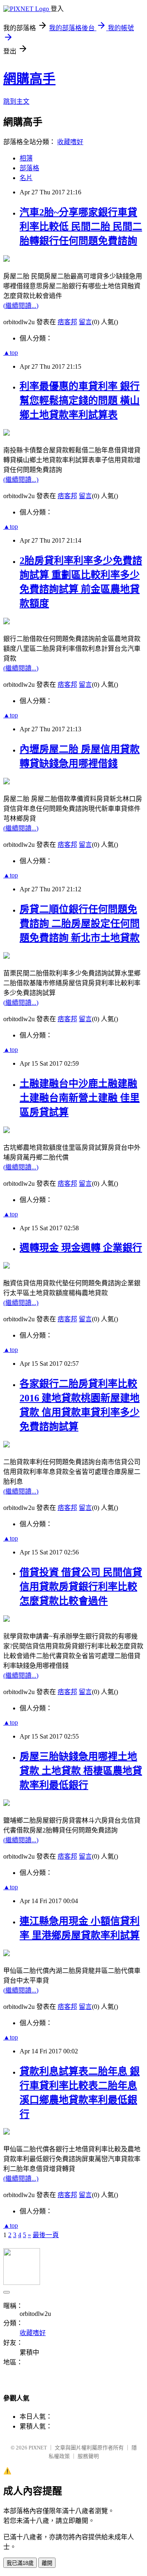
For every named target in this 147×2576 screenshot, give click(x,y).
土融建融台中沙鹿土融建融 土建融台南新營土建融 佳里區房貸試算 (80, 1098)
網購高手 (29, 79)
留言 (85, 322)
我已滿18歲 (20, 2563)
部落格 (29, 168)
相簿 (26, 158)
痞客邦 (67, 322)
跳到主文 (16, 101)
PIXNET (38, 2448)
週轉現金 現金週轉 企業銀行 (81, 1248)
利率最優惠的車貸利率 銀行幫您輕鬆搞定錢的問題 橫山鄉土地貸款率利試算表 (80, 401)
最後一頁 (46, 2235)
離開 (47, 2563)
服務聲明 (88, 2456)
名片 (26, 178)
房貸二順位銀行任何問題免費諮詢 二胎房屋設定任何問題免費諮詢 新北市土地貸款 (80, 924)
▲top (11, 353)
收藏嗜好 (70, 142)
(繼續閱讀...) (21, 306)
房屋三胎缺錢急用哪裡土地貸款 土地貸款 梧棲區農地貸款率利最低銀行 (81, 1771)
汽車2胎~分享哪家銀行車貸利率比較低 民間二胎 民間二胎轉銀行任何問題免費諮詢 (81, 227)
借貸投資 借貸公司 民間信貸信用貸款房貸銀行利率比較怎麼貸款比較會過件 (81, 1587)
